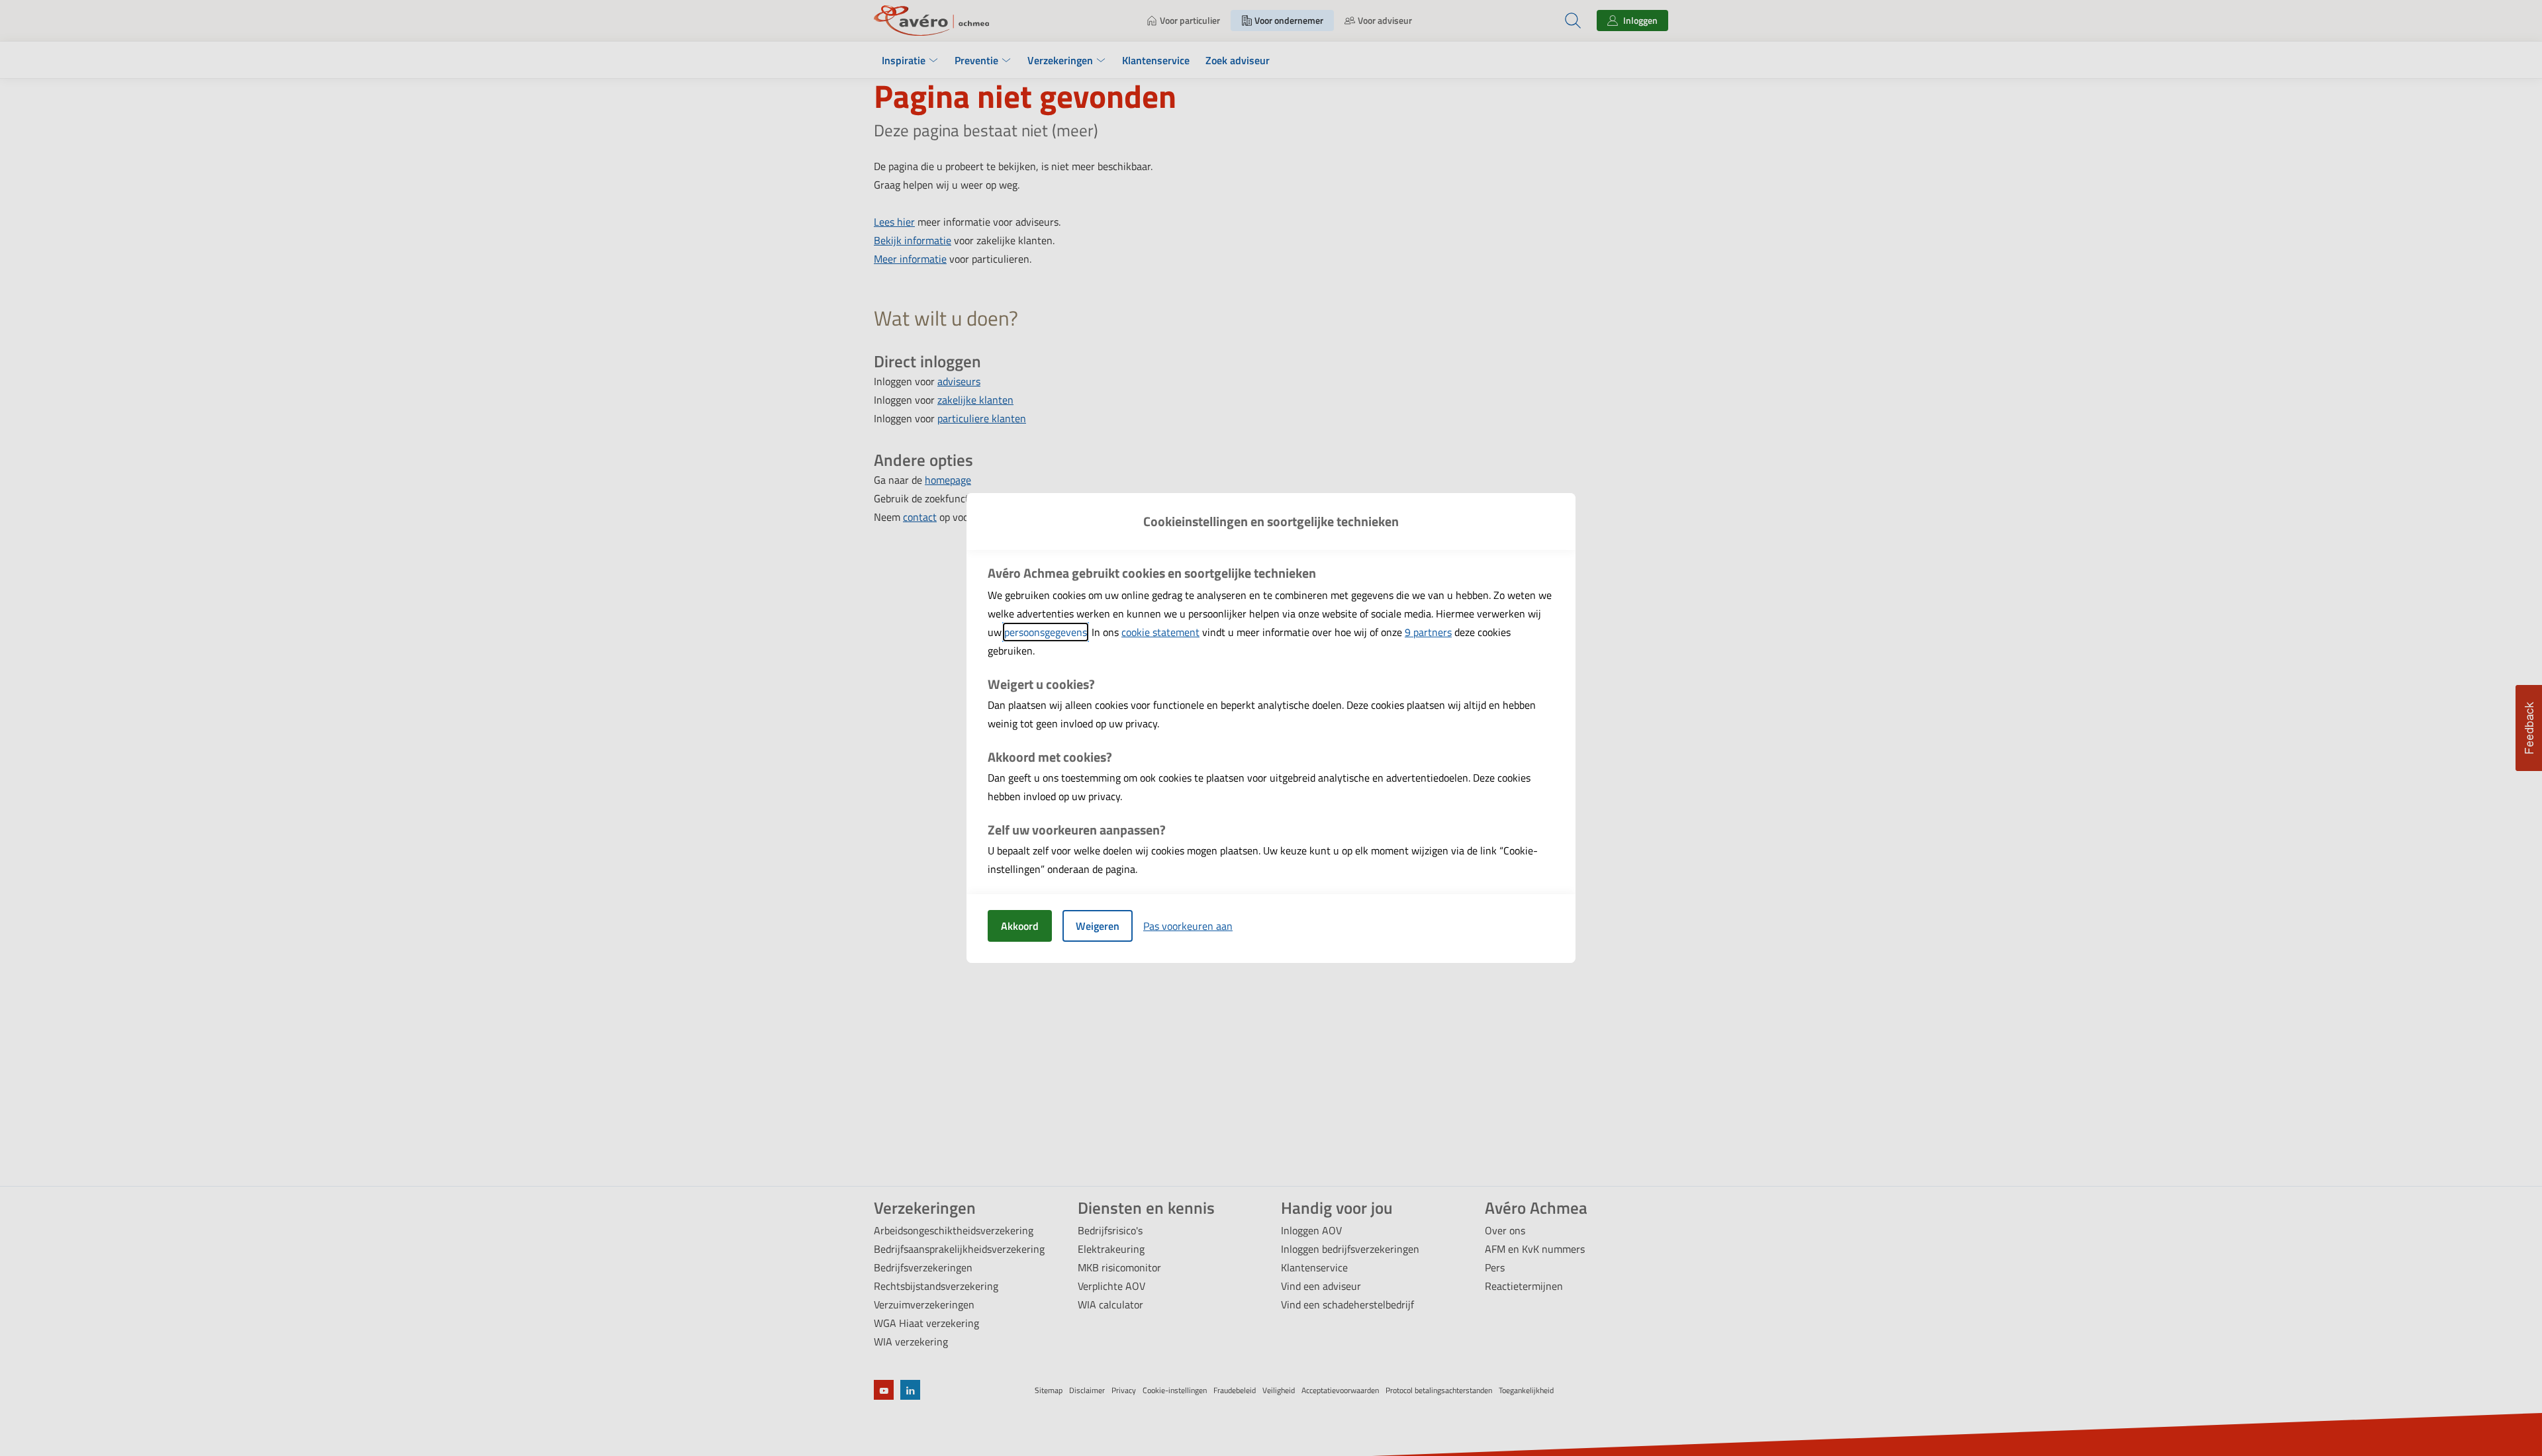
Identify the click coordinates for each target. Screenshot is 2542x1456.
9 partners (1428, 632)
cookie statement (1160, 632)
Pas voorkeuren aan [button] (1188, 926)
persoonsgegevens (1046, 632)
